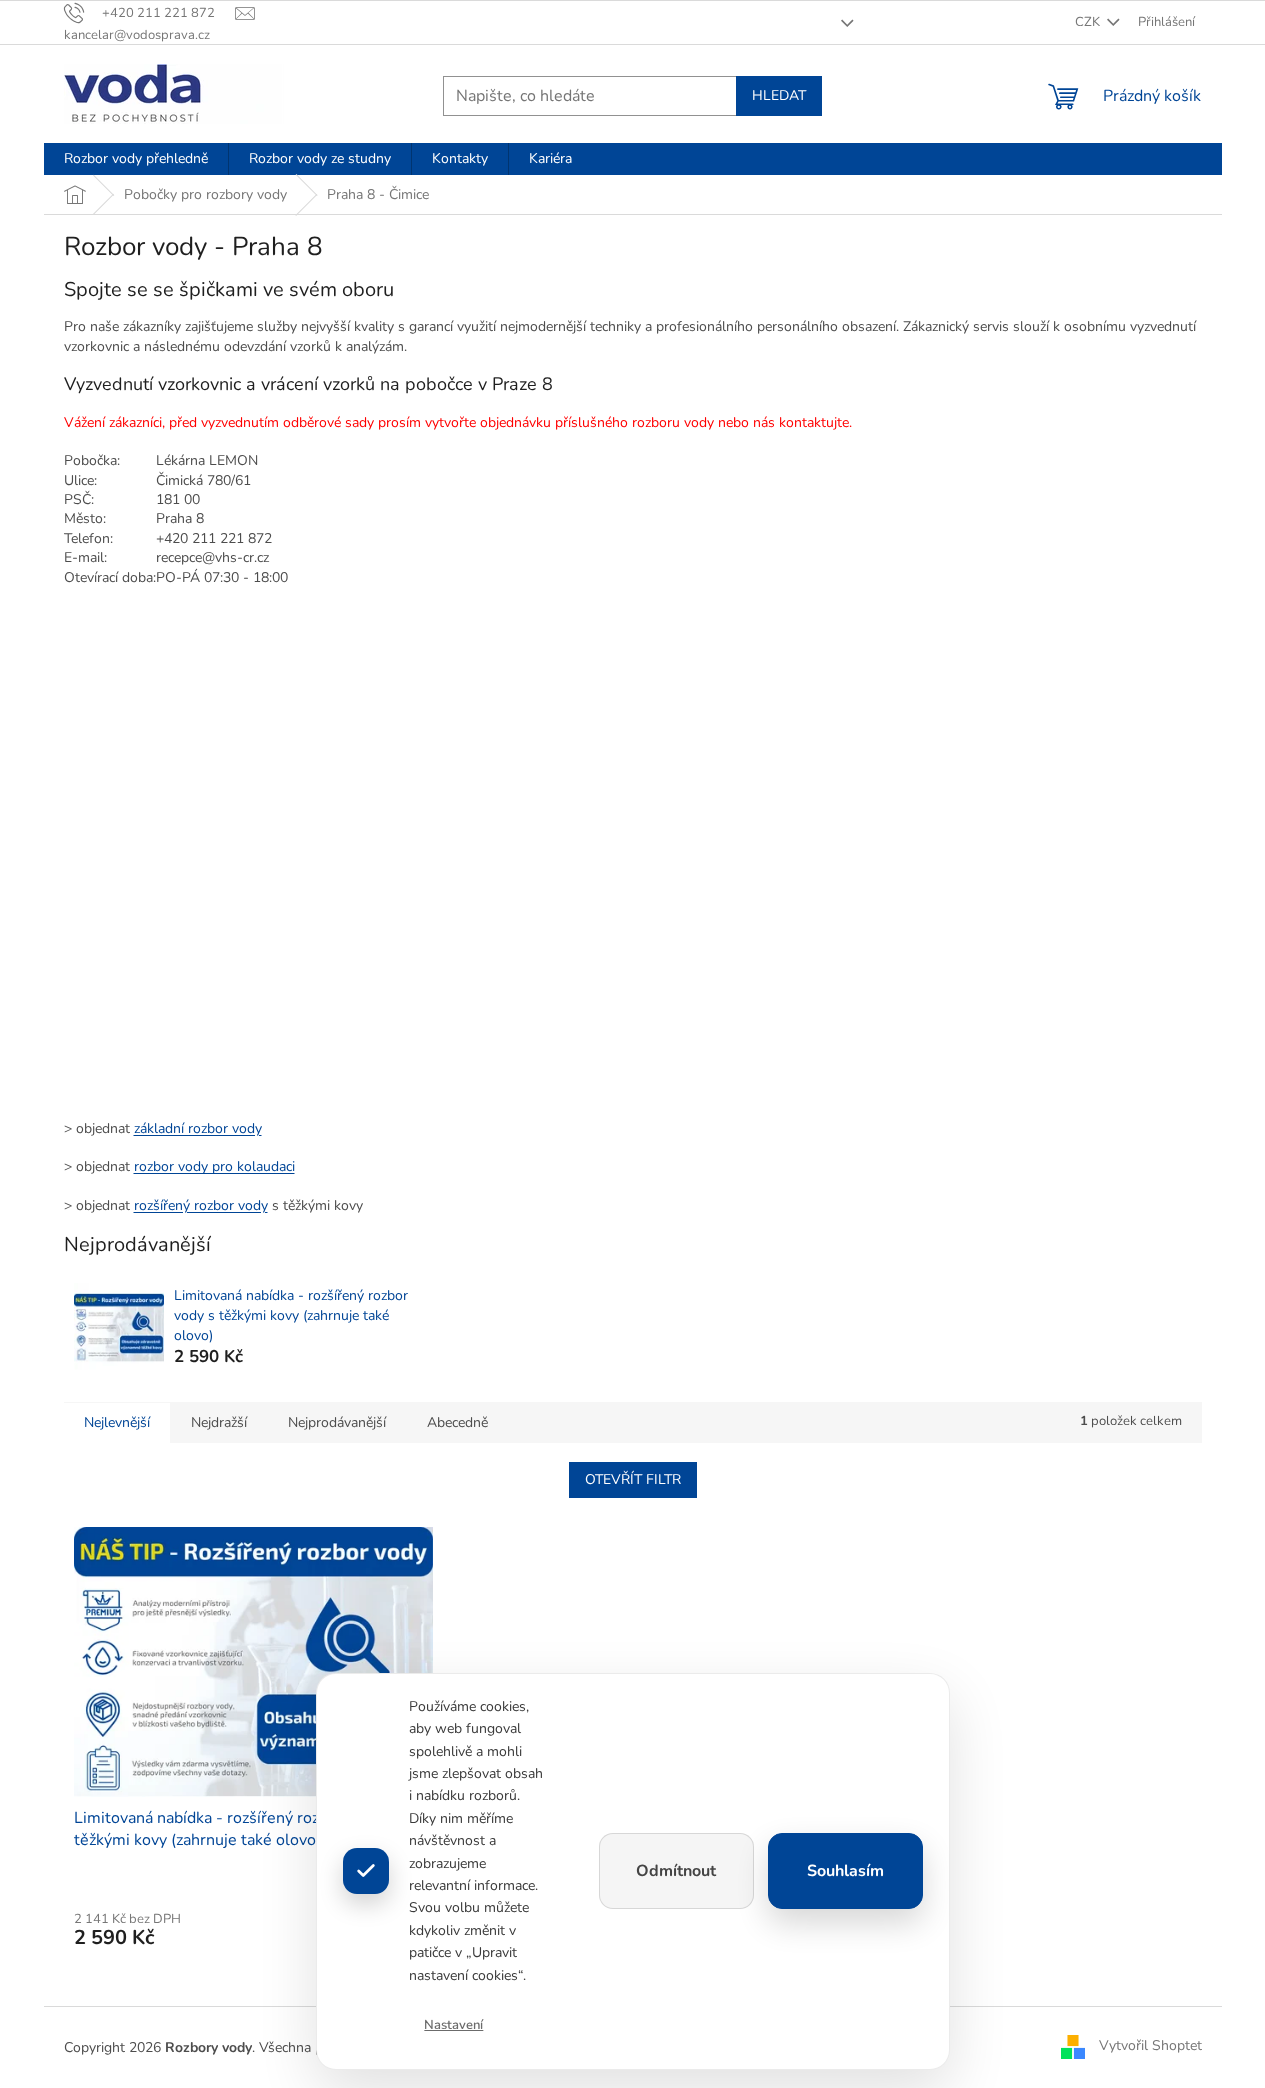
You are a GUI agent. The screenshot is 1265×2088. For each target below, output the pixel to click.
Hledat (779, 95)
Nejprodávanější (337, 1422)
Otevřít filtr (633, 1479)
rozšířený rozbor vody (201, 1205)
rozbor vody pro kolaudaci (214, 1166)
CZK (1089, 22)
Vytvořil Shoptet (1150, 2046)
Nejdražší (219, 1422)
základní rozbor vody (198, 1128)
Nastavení (453, 2025)
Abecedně (457, 1422)
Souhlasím (845, 1871)
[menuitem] (136, 159)
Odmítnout (676, 1871)
